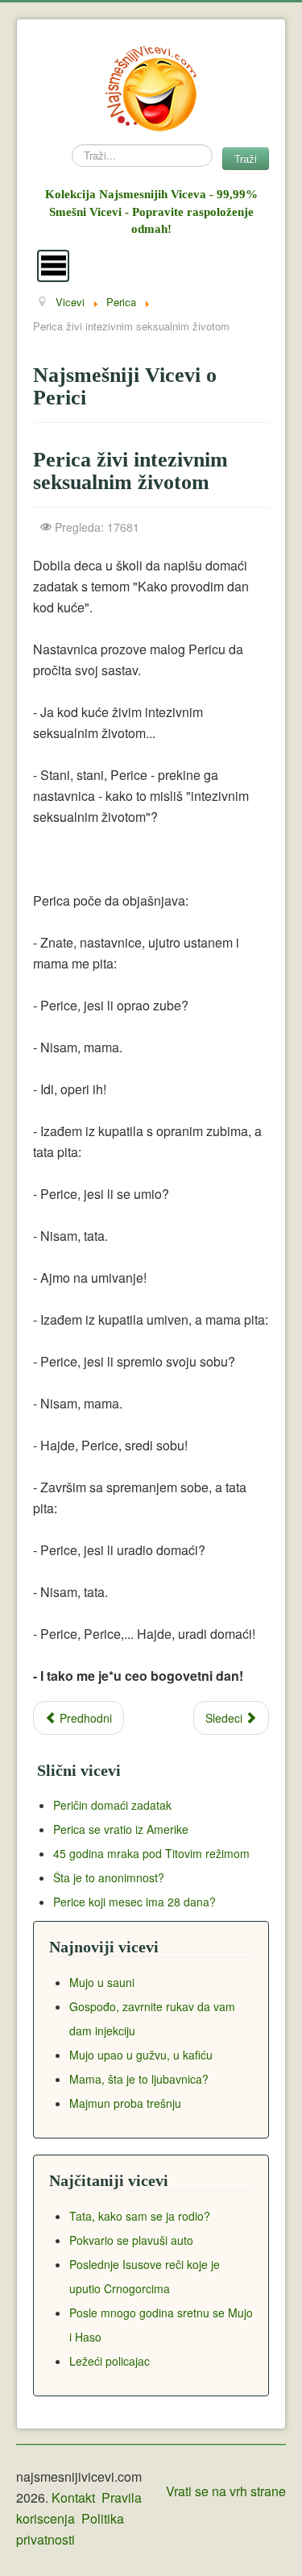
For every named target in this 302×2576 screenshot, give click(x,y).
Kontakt (73, 2497)
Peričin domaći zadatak (112, 1805)
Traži (246, 158)
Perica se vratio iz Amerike (121, 1829)
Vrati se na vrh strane (226, 2491)
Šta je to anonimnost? (109, 1877)
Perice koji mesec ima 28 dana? (134, 1902)
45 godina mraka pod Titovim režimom (151, 1853)
